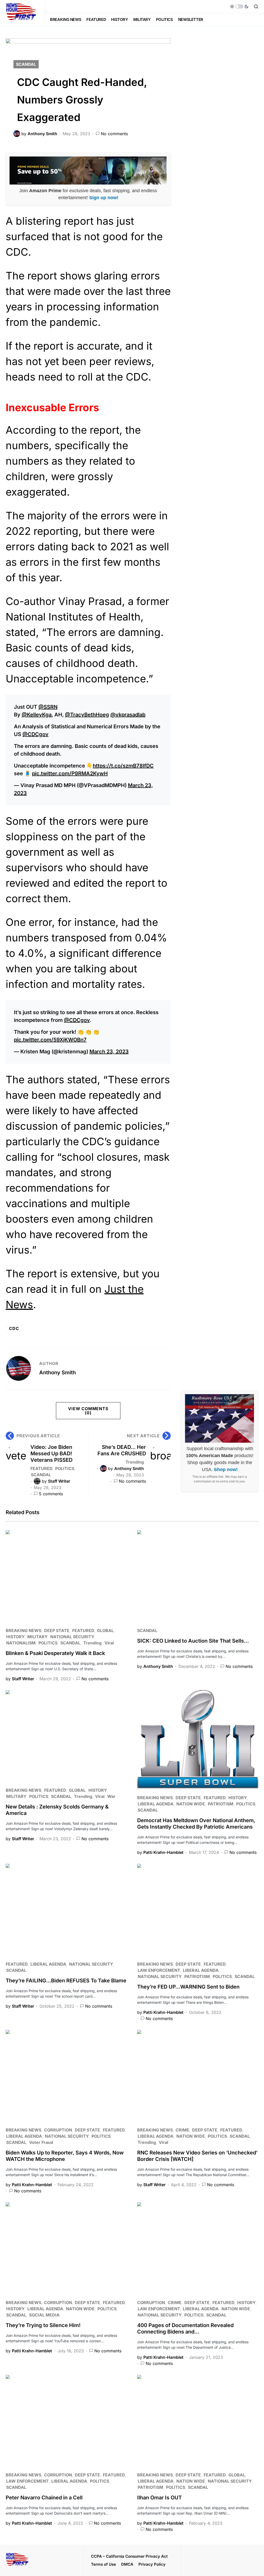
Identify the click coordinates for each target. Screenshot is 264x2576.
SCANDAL (26, 64)
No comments (114, 134)
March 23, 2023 (109, 1052)
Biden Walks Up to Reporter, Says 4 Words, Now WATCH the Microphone (65, 2156)
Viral (109, 1643)
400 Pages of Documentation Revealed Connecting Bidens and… (185, 2328)
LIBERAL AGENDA (156, 1804)
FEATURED (41, 1468)
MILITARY (37, 1637)
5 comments (51, 1494)
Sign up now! (104, 198)
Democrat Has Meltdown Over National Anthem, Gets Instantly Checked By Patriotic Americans (196, 1824)
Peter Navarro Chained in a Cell (44, 2498)
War (111, 1796)
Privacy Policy (152, 2564)
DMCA (127, 2564)
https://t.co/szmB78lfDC (123, 766)
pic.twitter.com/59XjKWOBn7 (50, 1040)
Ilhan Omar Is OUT (159, 2498)
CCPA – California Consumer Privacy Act (129, 2556)
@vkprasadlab (128, 715)
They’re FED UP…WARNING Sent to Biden (188, 1987)
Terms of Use (104, 2564)
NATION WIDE (191, 1804)
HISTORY (15, 1637)
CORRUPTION (58, 2130)
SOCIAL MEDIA (44, 2315)
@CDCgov (35, 734)
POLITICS (65, 1468)
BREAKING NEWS (23, 1630)
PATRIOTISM (221, 1804)
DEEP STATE (57, 1630)
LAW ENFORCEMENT (159, 1970)
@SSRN (48, 707)
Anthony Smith (57, 1372)
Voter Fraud (41, 2142)
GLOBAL (105, 1630)
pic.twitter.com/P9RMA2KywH (70, 773)
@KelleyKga (37, 715)
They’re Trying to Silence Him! (43, 2325)
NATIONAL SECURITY (72, 1637)
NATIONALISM (21, 1643)
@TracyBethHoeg (87, 715)
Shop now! (226, 1469)
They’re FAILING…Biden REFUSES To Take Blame (66, 1981)
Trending (135, 1462)
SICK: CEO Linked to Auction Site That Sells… (193, 1641)
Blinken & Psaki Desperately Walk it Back (55, 1653)
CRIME (182, 2130)
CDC (14, 1328)
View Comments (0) (88, 1411)
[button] (239, 6)
